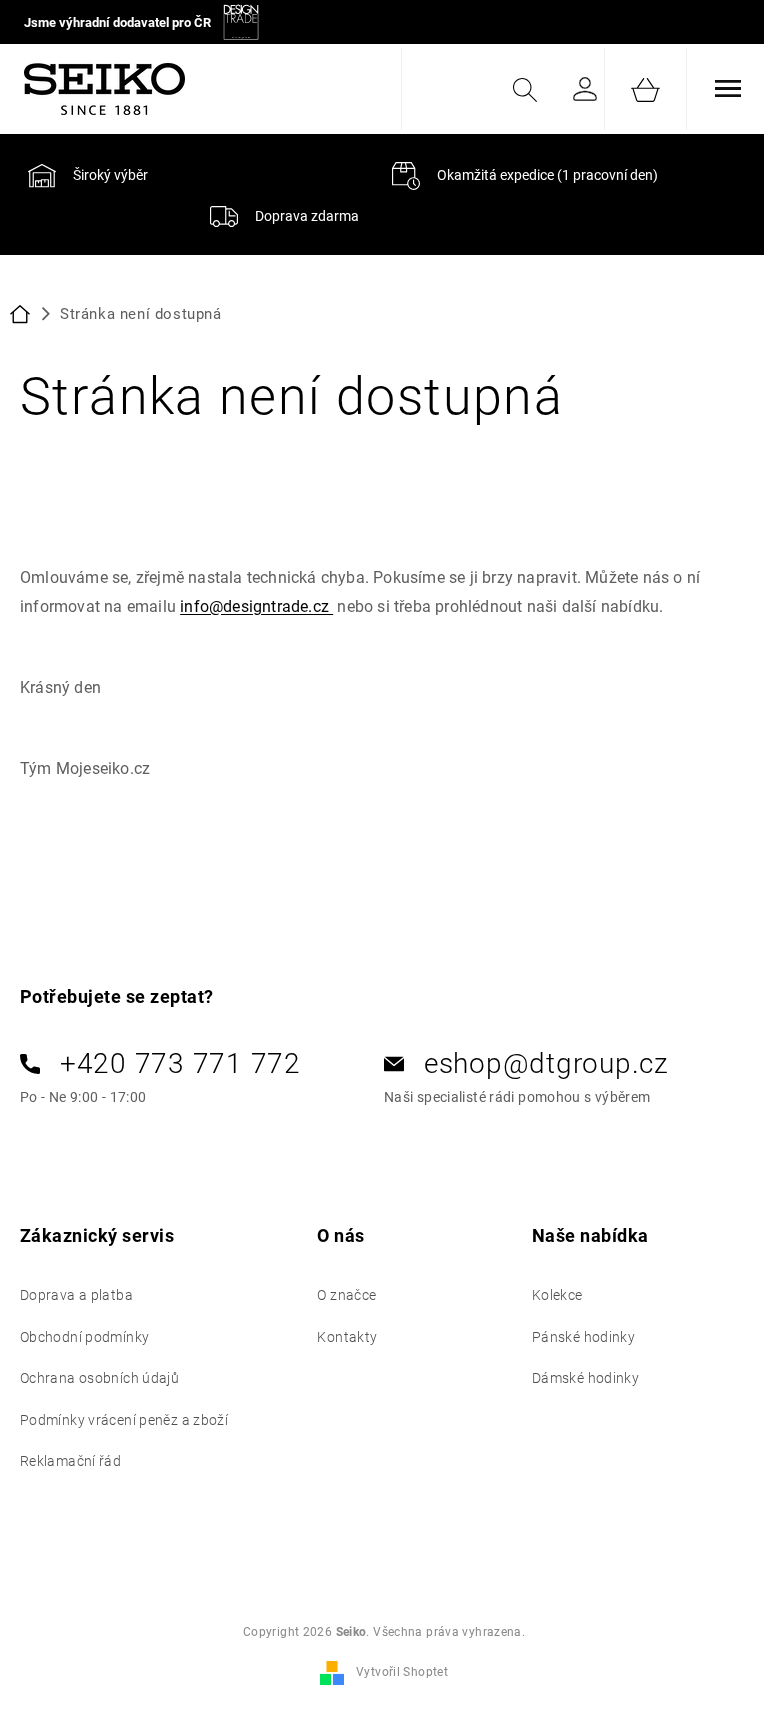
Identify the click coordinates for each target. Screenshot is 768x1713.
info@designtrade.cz (256, 606)
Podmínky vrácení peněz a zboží (124, 1420)
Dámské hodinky (585, 1378)
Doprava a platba (76, 1295)
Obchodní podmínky (84, 1337)
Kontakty (347, 1337)
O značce (346, 1295)
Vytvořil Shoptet (402, 1672)
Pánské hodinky (583, 1337)
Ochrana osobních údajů (99, 1378)
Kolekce (557, 1295)
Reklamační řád (70, 1461)
